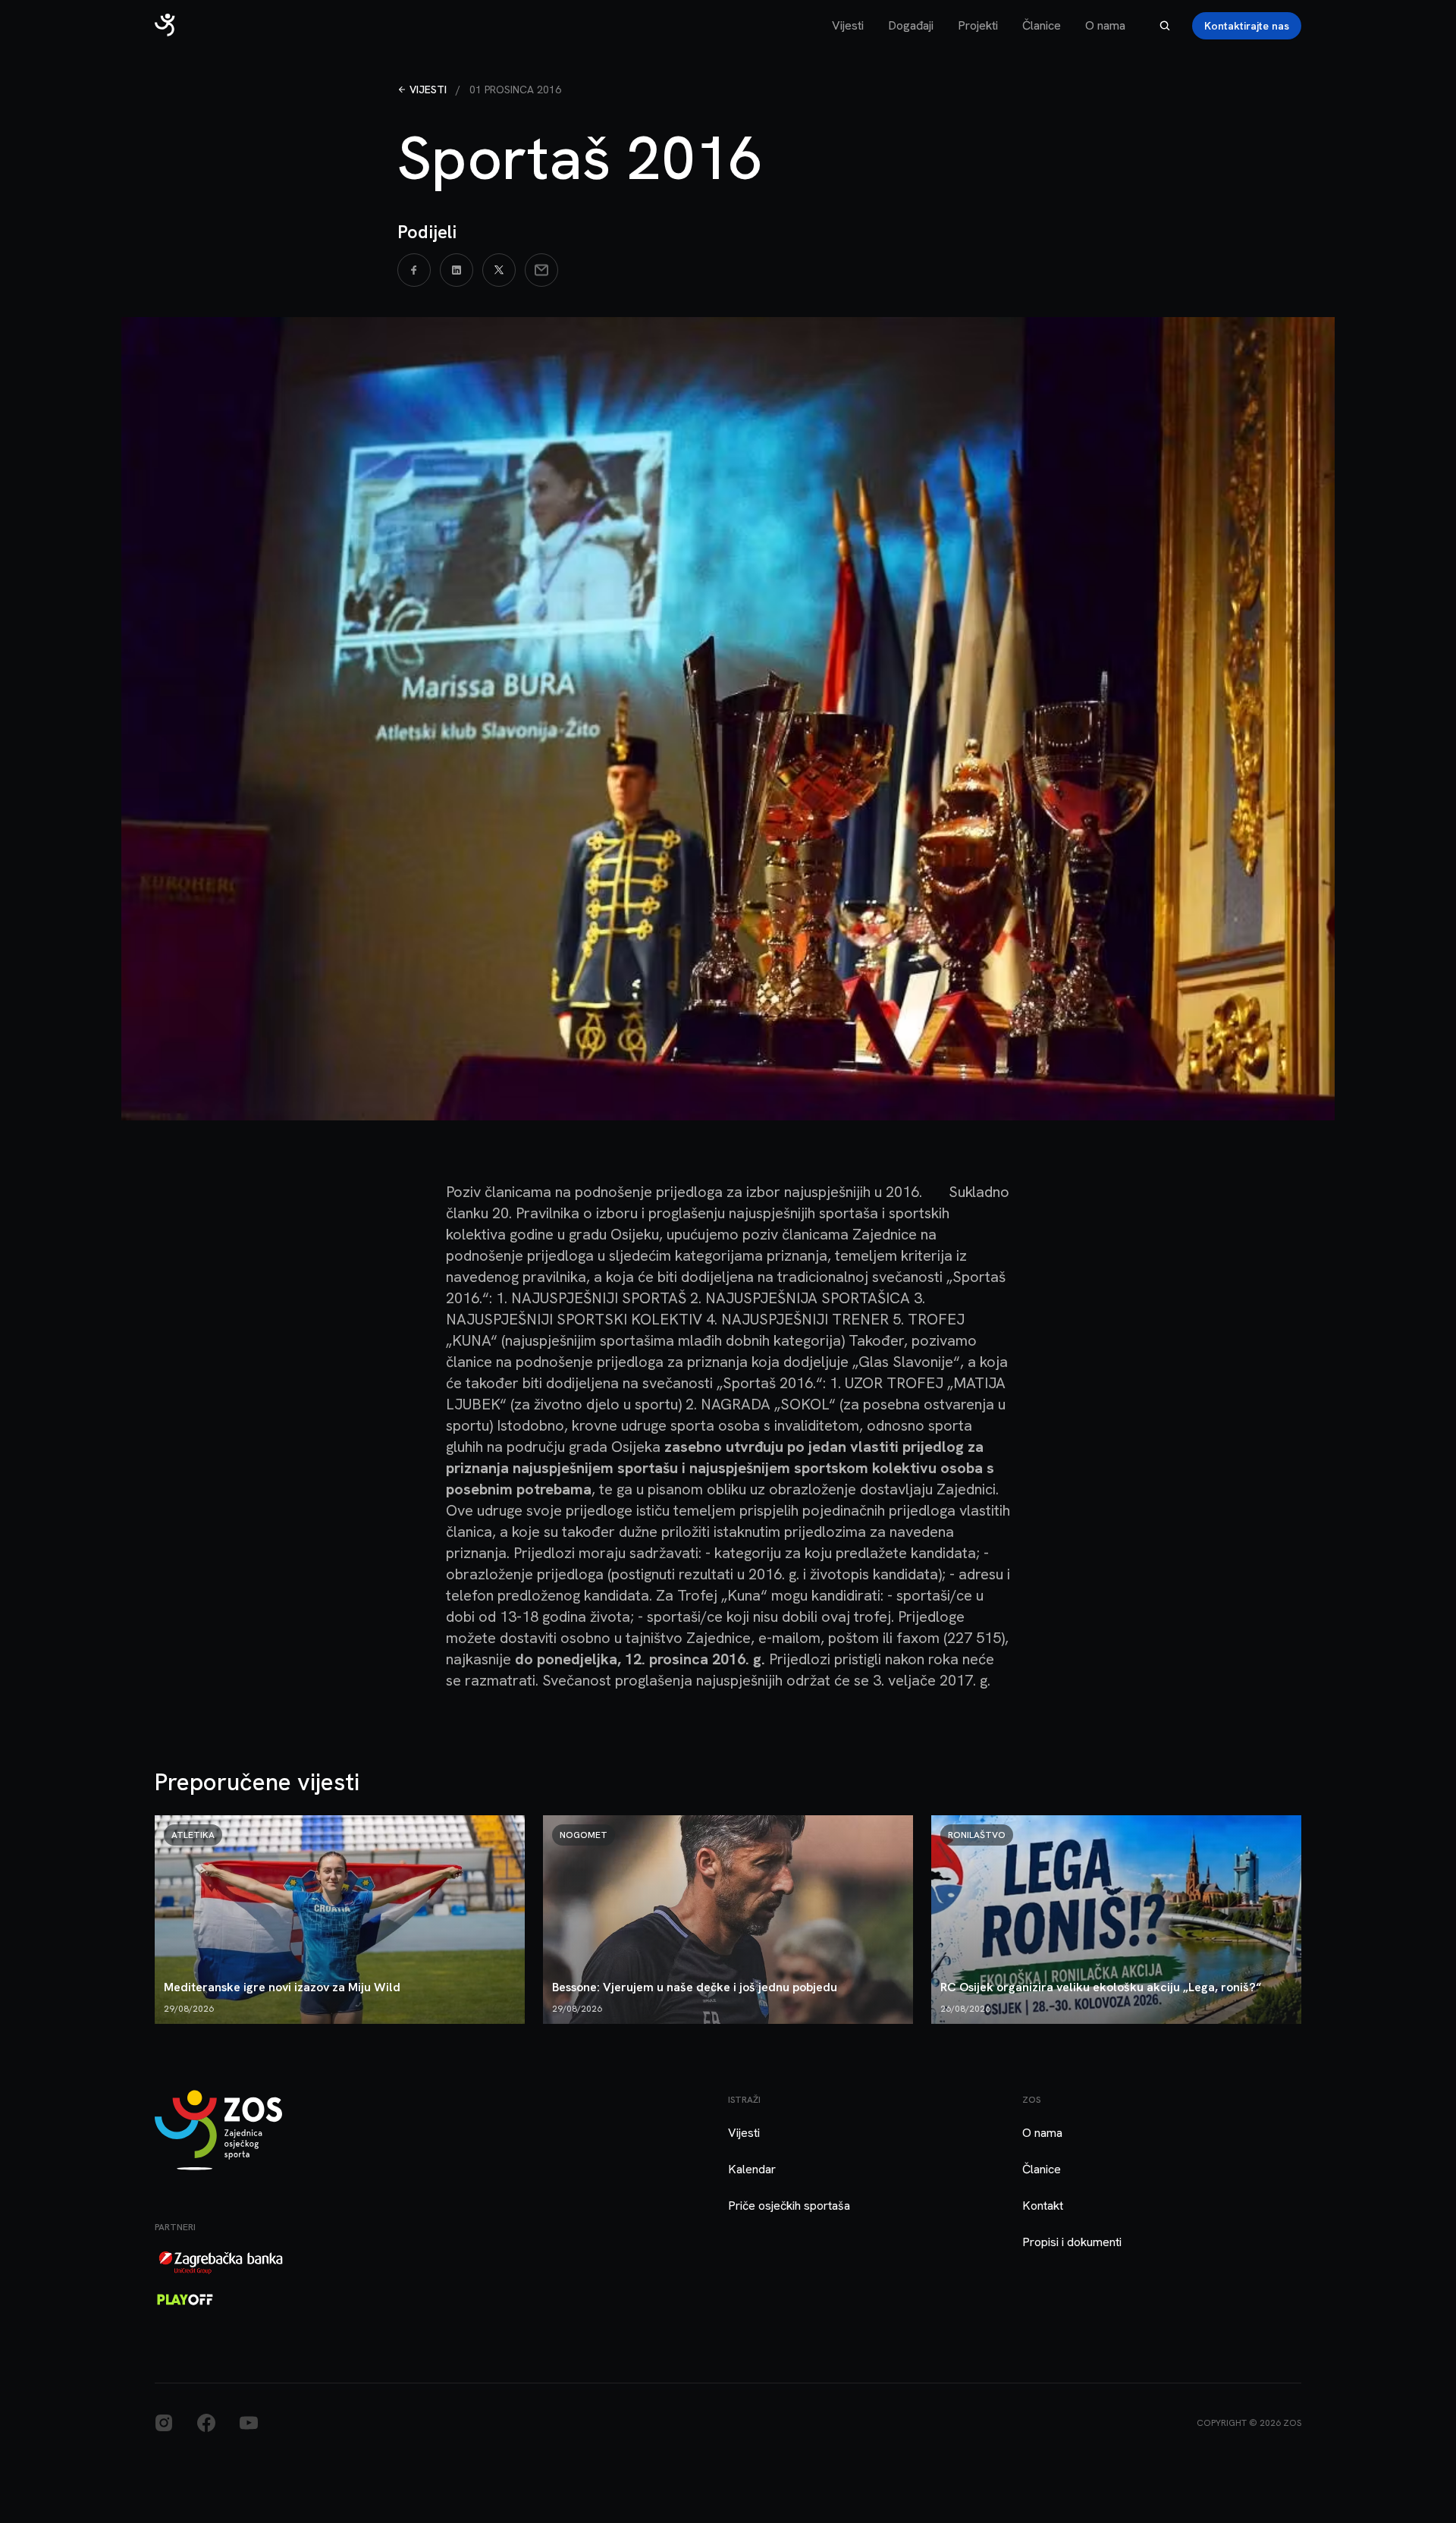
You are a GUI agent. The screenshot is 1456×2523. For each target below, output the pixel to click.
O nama (1105, 25)
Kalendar (752, 2169)
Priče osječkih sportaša (789, 2206)
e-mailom (789, 1638)
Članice (1042, 25)
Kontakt (1043, 2206)
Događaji (911, 25)
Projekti (978, 25)
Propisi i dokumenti (1072, 2242)
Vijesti (848, 25)
